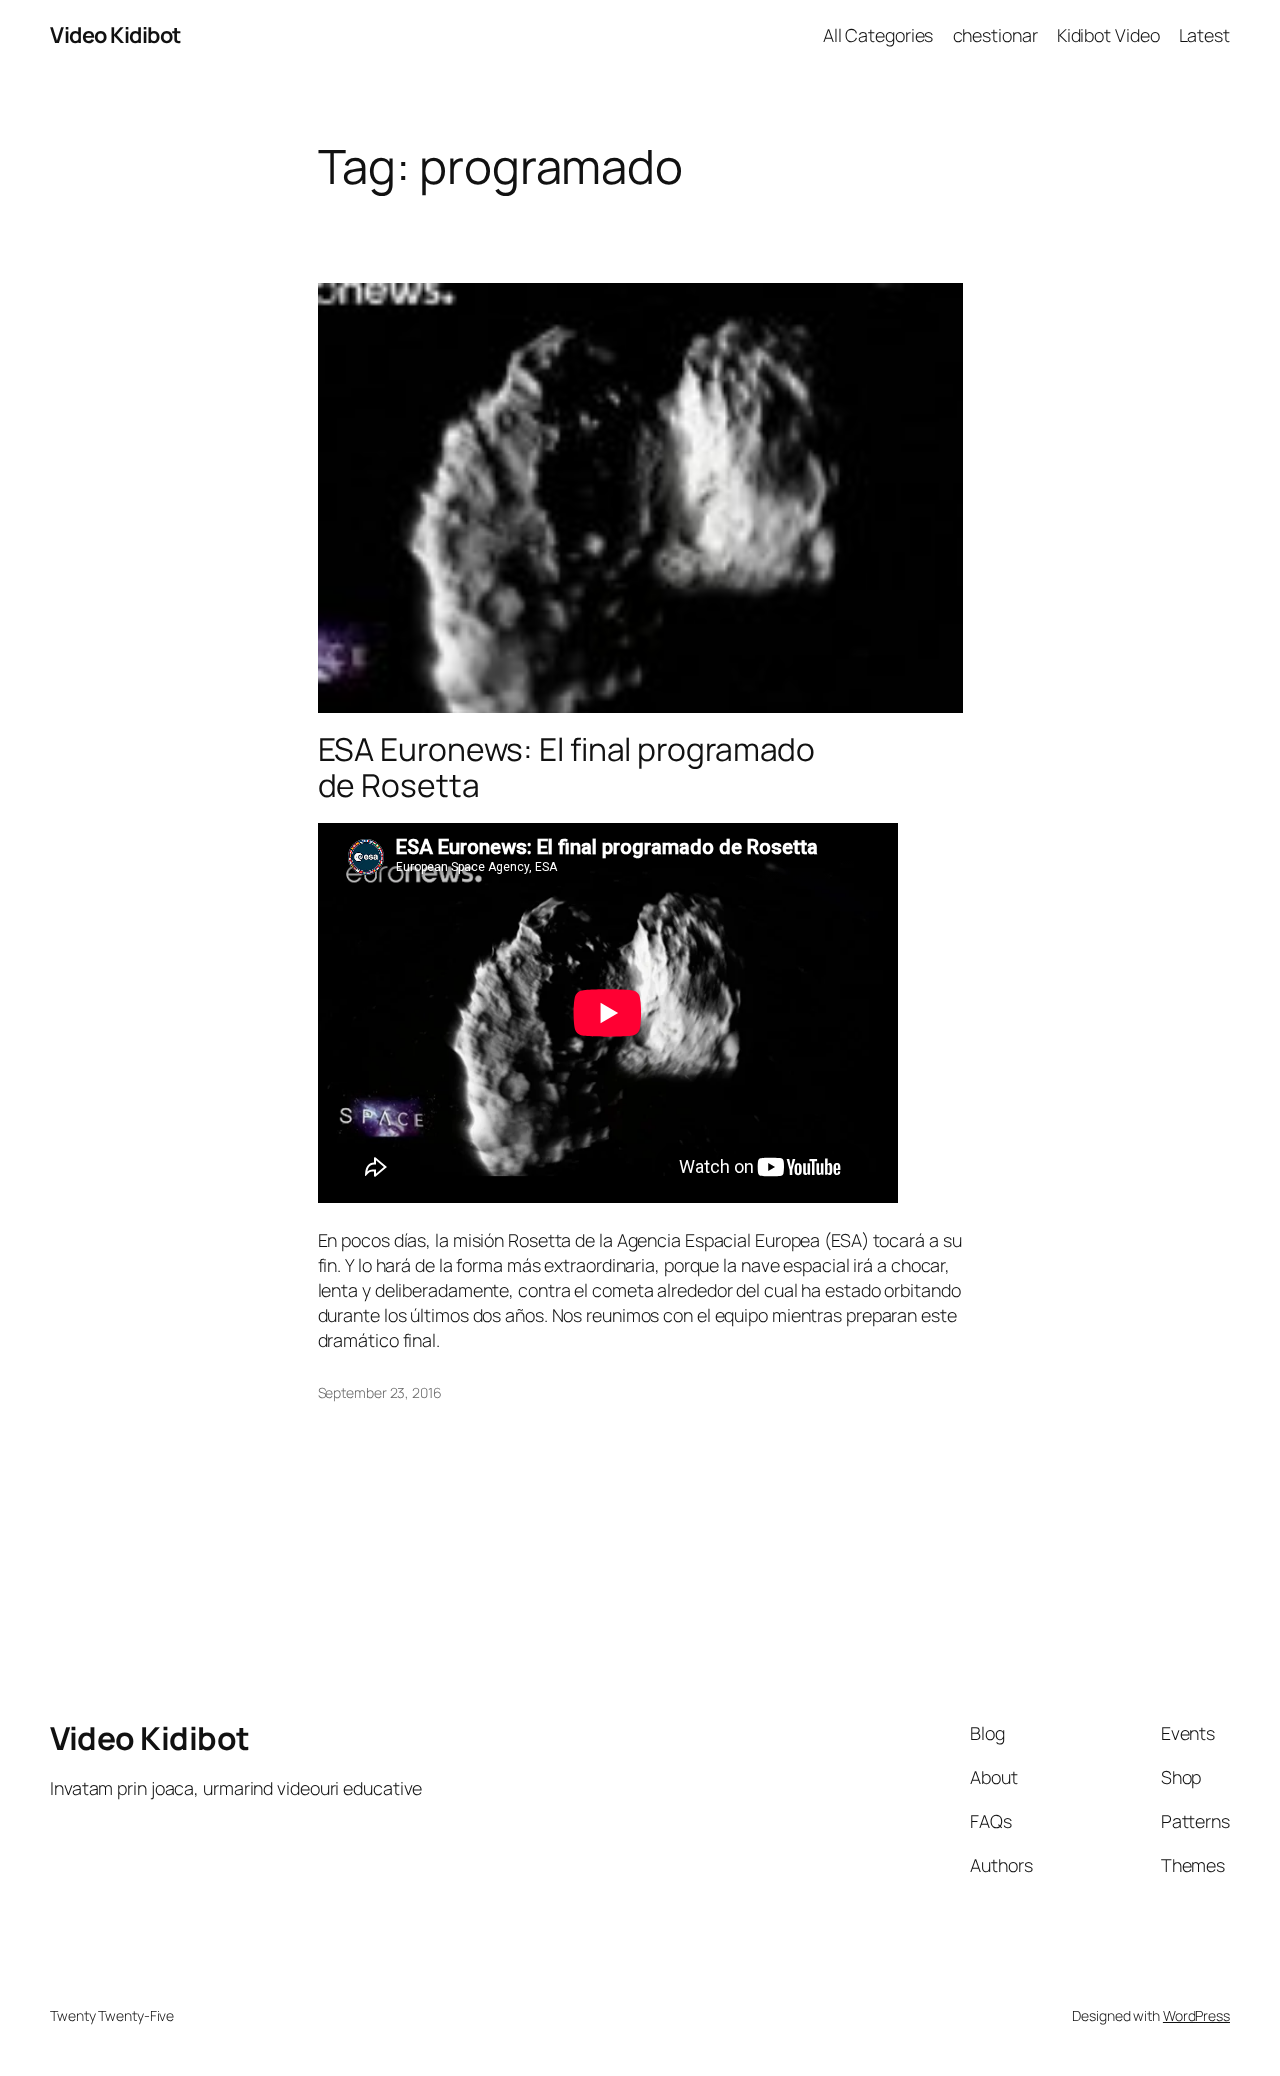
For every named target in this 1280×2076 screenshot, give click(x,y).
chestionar (995, 35)
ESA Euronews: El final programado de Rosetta (567, 767)
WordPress (1196, 2015)
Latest (1204, 35)
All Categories (878, 35)
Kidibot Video (1108, 35)
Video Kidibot (115, 35)
